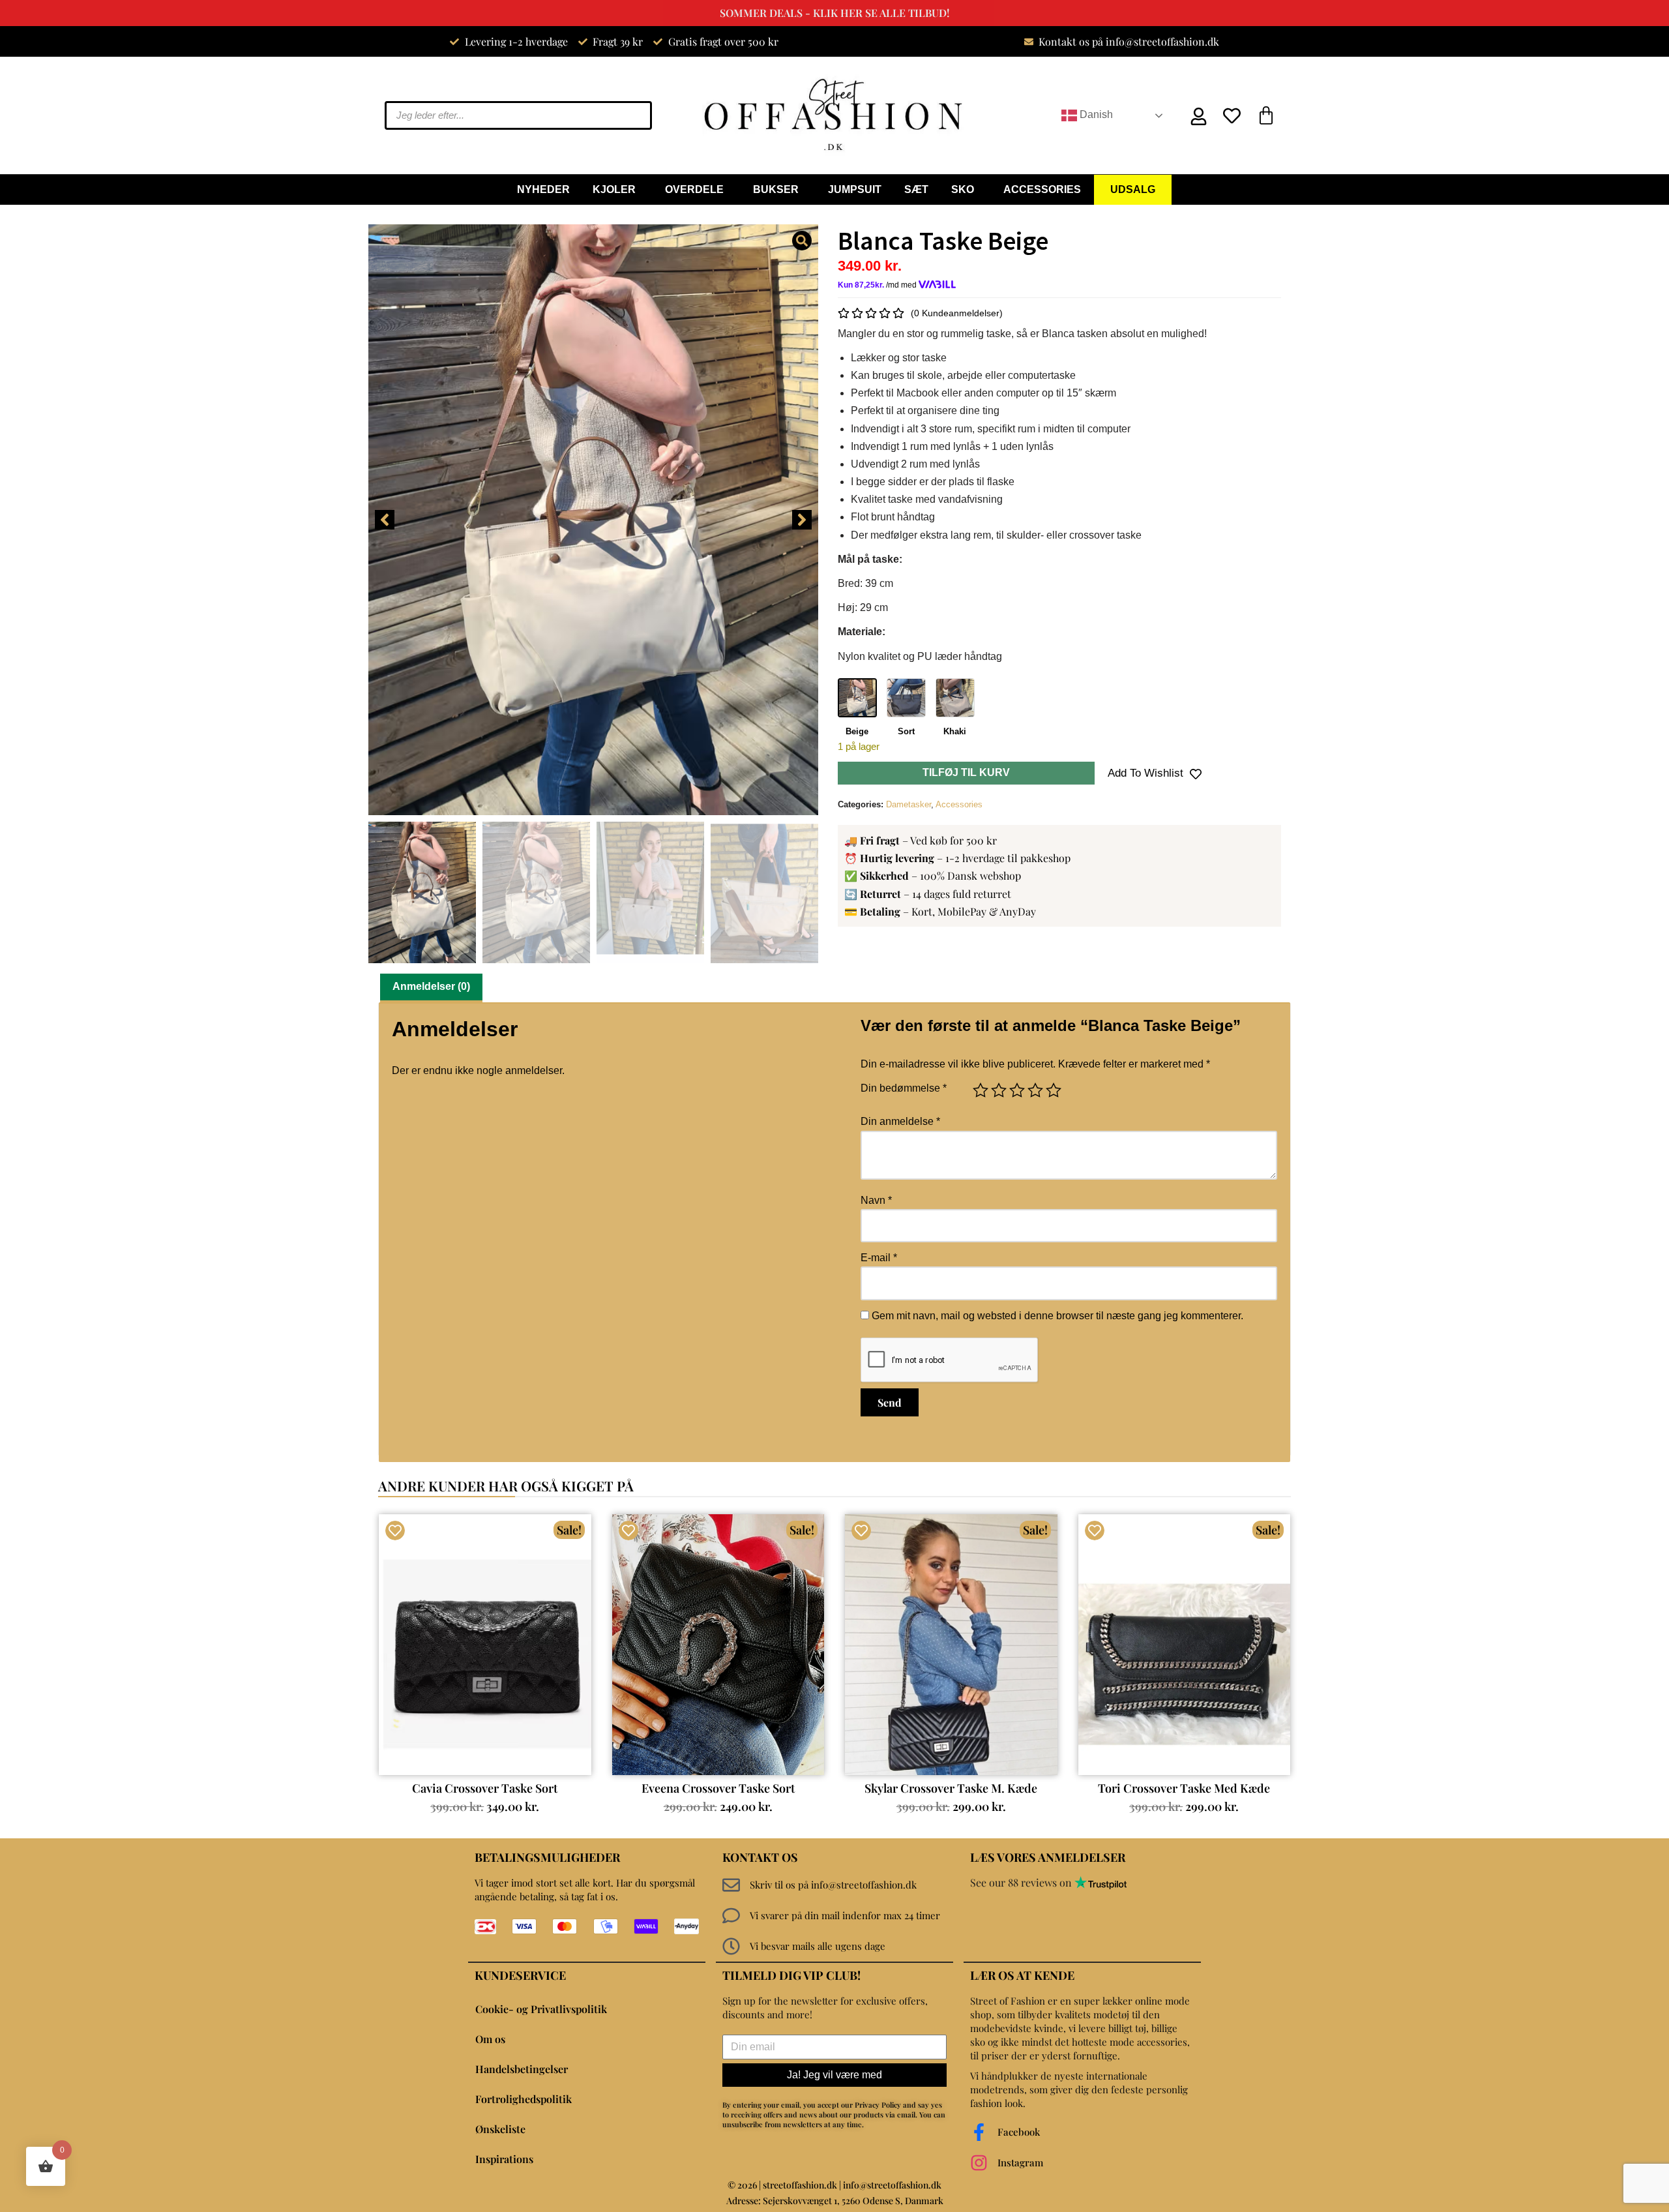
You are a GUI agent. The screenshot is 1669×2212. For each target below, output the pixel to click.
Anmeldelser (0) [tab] (431, 986)
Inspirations (504, 2159)
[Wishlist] (1235, 116)
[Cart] (1266, 115)
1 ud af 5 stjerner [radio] (981, 1090)
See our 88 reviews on (1022, 1882)
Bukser (776, 189)
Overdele (694, 189)
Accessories (1042, 189)
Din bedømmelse (904, 1088)
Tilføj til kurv (966, 772)
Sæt (916, 189)
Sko (963, 189)
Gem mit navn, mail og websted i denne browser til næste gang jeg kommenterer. (1057, 1316)
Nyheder (543, 189)
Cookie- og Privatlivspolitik (541, 2009)
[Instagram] (979, 2163)
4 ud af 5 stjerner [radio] (1035, 1090)
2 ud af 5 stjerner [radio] (999, 1090)
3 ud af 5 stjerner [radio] (1017, 1090)
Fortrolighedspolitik (524, 2099)
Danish (1095, 114)
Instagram (1020, 2162)
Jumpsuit (855, 189)
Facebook (1019, 2132)
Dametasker (908, 804)
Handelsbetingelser (522, 2069)
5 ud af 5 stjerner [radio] (1054, 1090)
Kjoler (614, 189)
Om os (490, 2039)
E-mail (879, 1258)
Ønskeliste (500, 2129)
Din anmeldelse (900, 1121)
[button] (385, 520)
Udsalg (1133, 189)
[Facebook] (979, 2132)
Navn (876, 1200)
